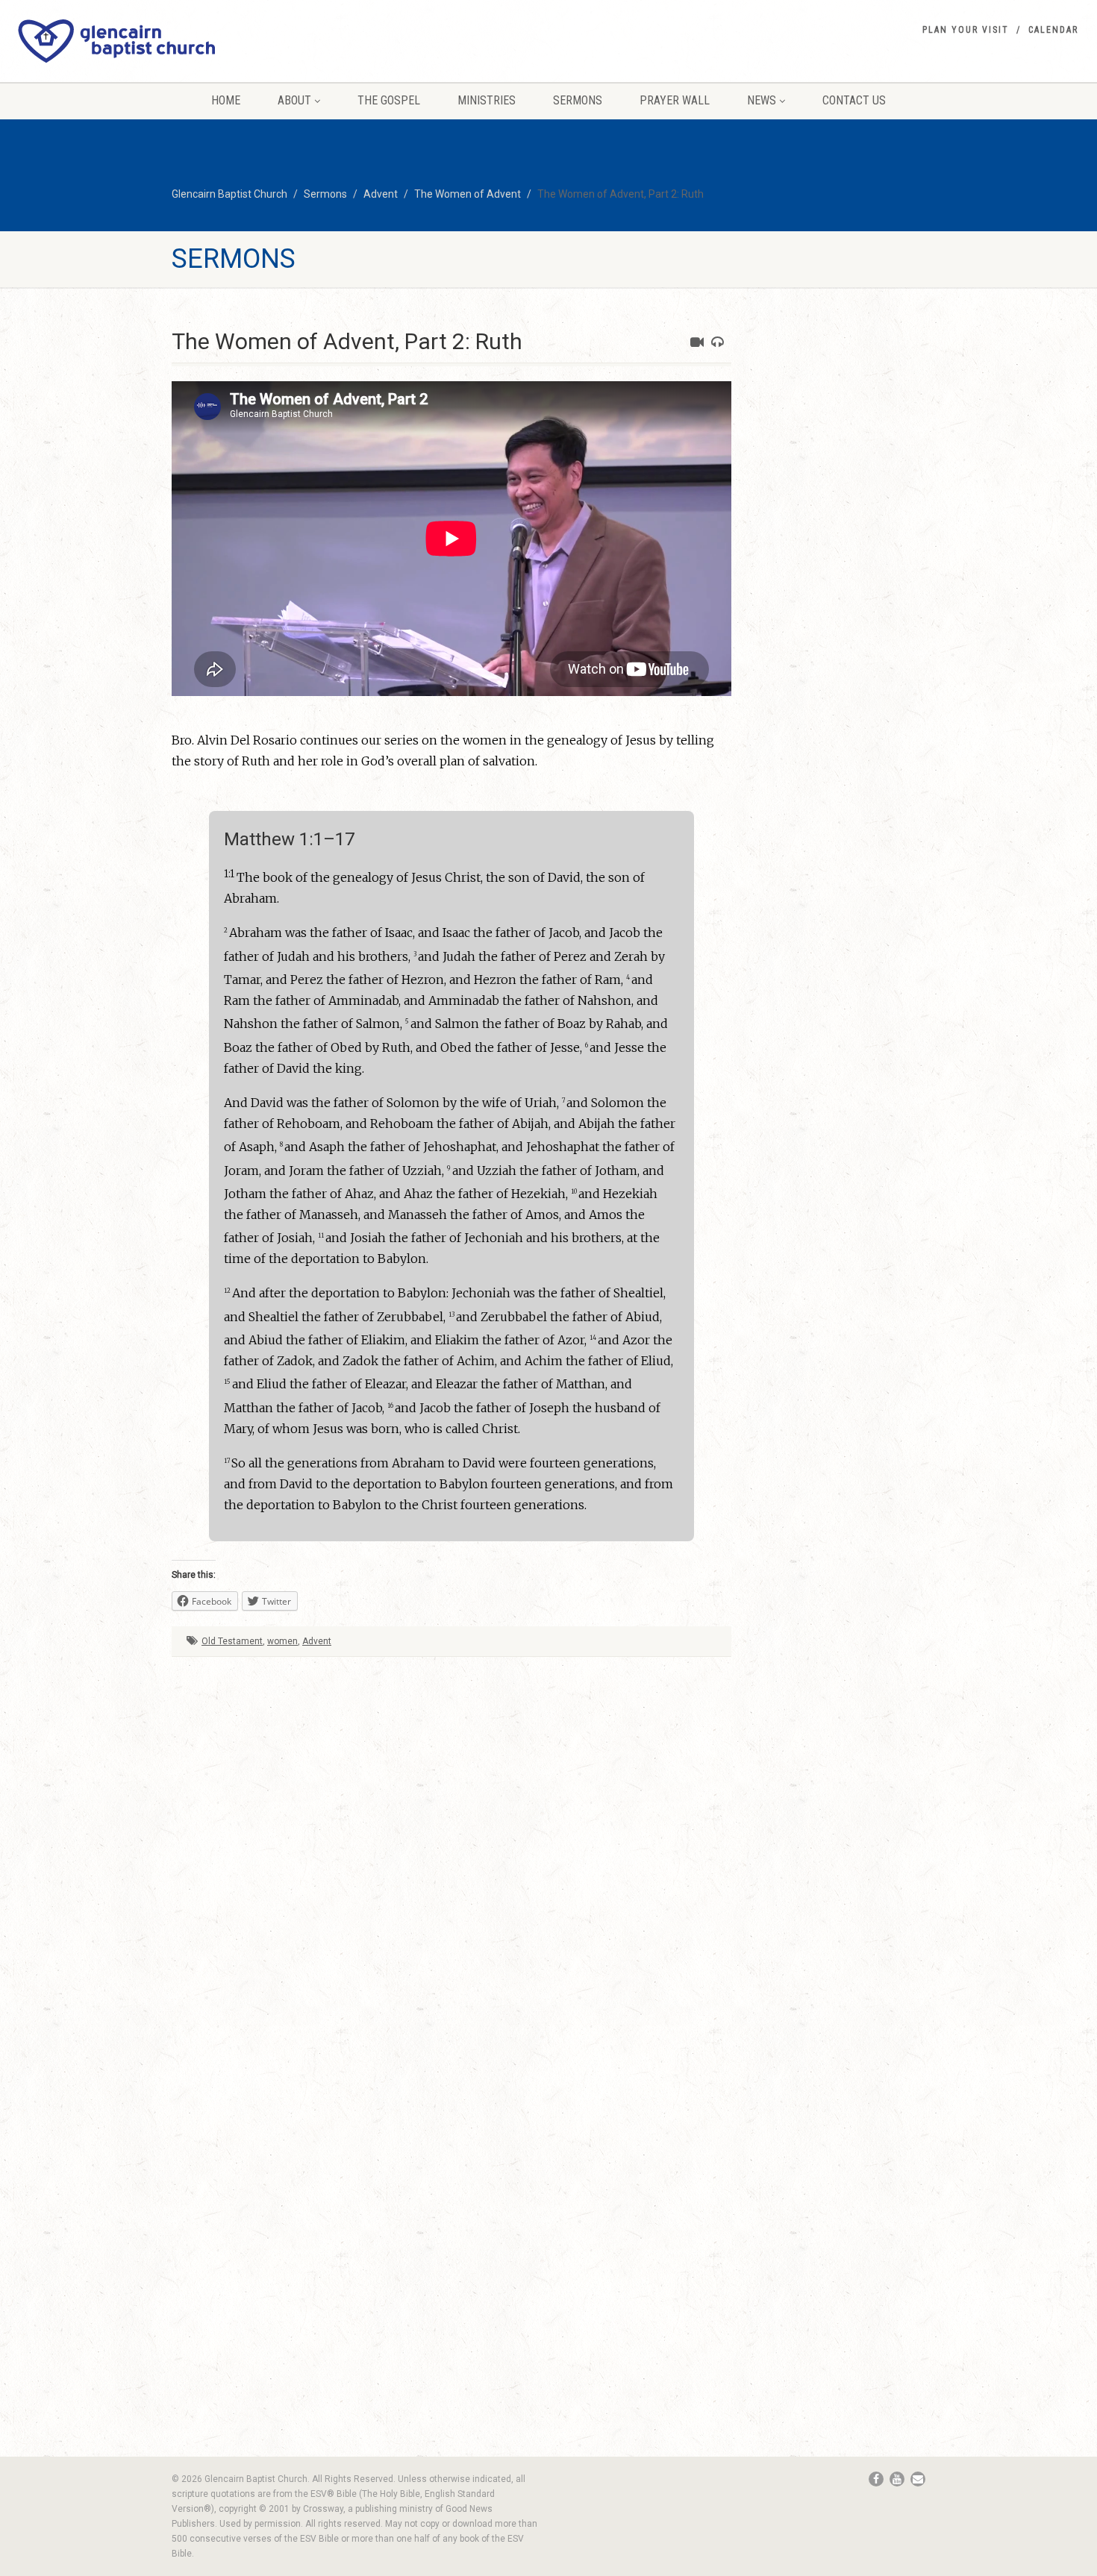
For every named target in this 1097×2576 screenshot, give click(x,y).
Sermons (578, 100)
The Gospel (389, 100)
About (294, 100)
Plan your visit (966, 30)
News (762, 100)
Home (226, 100)
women (282, 1641)
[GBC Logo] (183, 41)
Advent (317, 1641)
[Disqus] (451, 1843)
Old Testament (232, 1641)
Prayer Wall (675, 100)
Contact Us (854, 100)
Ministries (487, 100)
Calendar (1053, 30)
